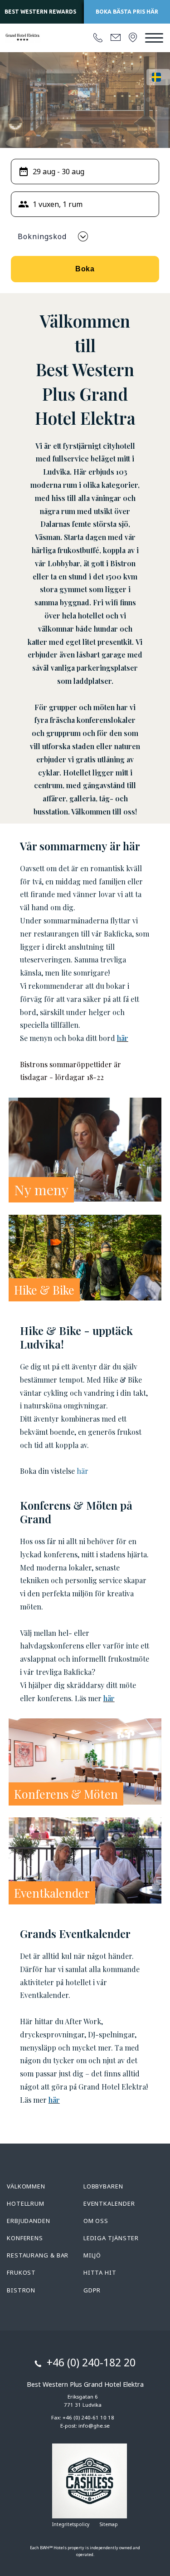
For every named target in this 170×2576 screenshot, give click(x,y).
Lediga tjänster (111, 2238)
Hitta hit (100, 2272)
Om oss (96, 2221)
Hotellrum (26, 2203)
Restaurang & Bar (38, 2255)
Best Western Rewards (40, 12)
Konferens (25, 2238)
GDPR (92, 2290)
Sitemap (109, 2524)
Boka (85, 269)
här (123, 1038)
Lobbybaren (103, 2186)
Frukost (21, 2272)
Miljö (92, 2255)
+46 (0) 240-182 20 (91, 2362)
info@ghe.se (94, 2426)
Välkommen (26, 2186)
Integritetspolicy (71, 2524)
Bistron (21, 2290)
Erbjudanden (29, 2221)
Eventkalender (109, 2203)
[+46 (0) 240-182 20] (98, 38)
